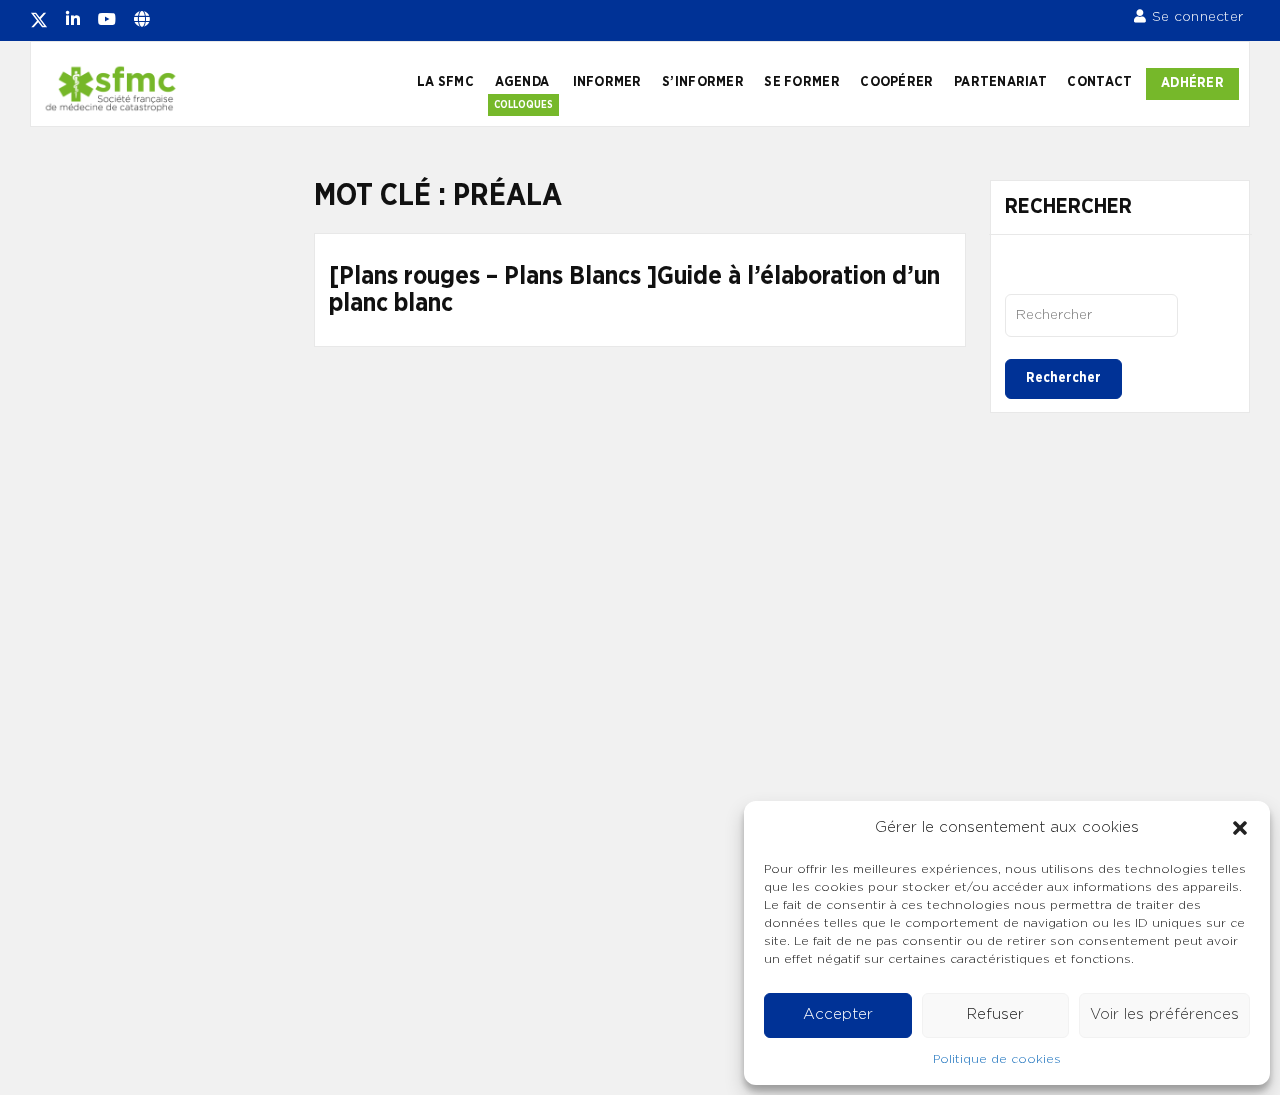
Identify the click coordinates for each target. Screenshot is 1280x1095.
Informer (607, 82)
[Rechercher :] (1091, 315)
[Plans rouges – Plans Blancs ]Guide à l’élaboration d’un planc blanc (634, 290)
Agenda (522, 82)
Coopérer (896, 82)
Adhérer (1192, 83)
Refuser (995, 1014)
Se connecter (1197, 17)
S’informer (703, 82)
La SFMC (445, 82)
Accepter (838, 1014)
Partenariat (1000, 82)
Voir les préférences (1164, 1014)
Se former (801, 82)
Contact (1099, 82)
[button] (1240, 828)
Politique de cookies (997, 1059)
